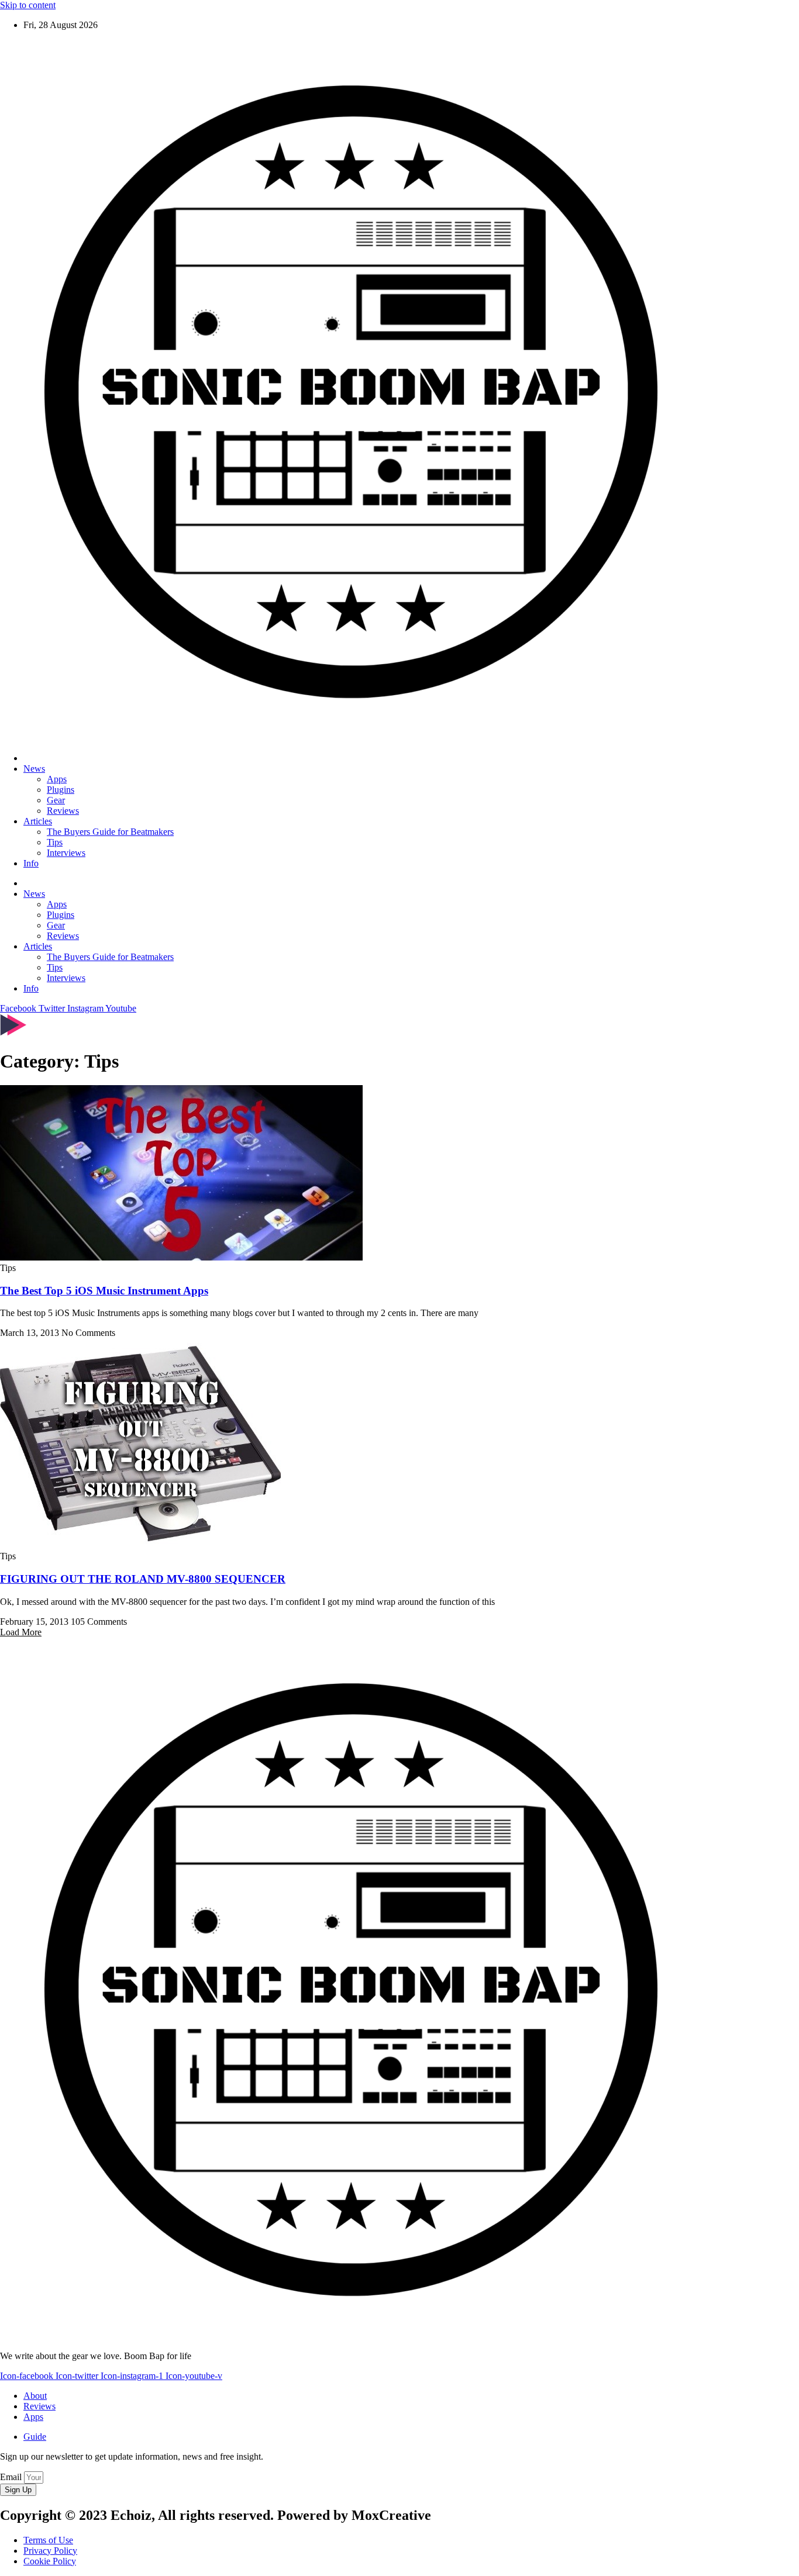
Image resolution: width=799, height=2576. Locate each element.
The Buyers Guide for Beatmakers (110, 832)
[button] (21, 1632)
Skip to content (28, 5)
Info (31, 863)
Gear (56, 800)
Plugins (61, 790)
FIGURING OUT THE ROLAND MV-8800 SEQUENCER (143, 1579)
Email (12, 2477)
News (34, 769)
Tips (55, 842)
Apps (57, 779)
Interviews (66, 853)
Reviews (63, 811)
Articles (38, 821)
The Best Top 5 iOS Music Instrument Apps (104, 1291)
